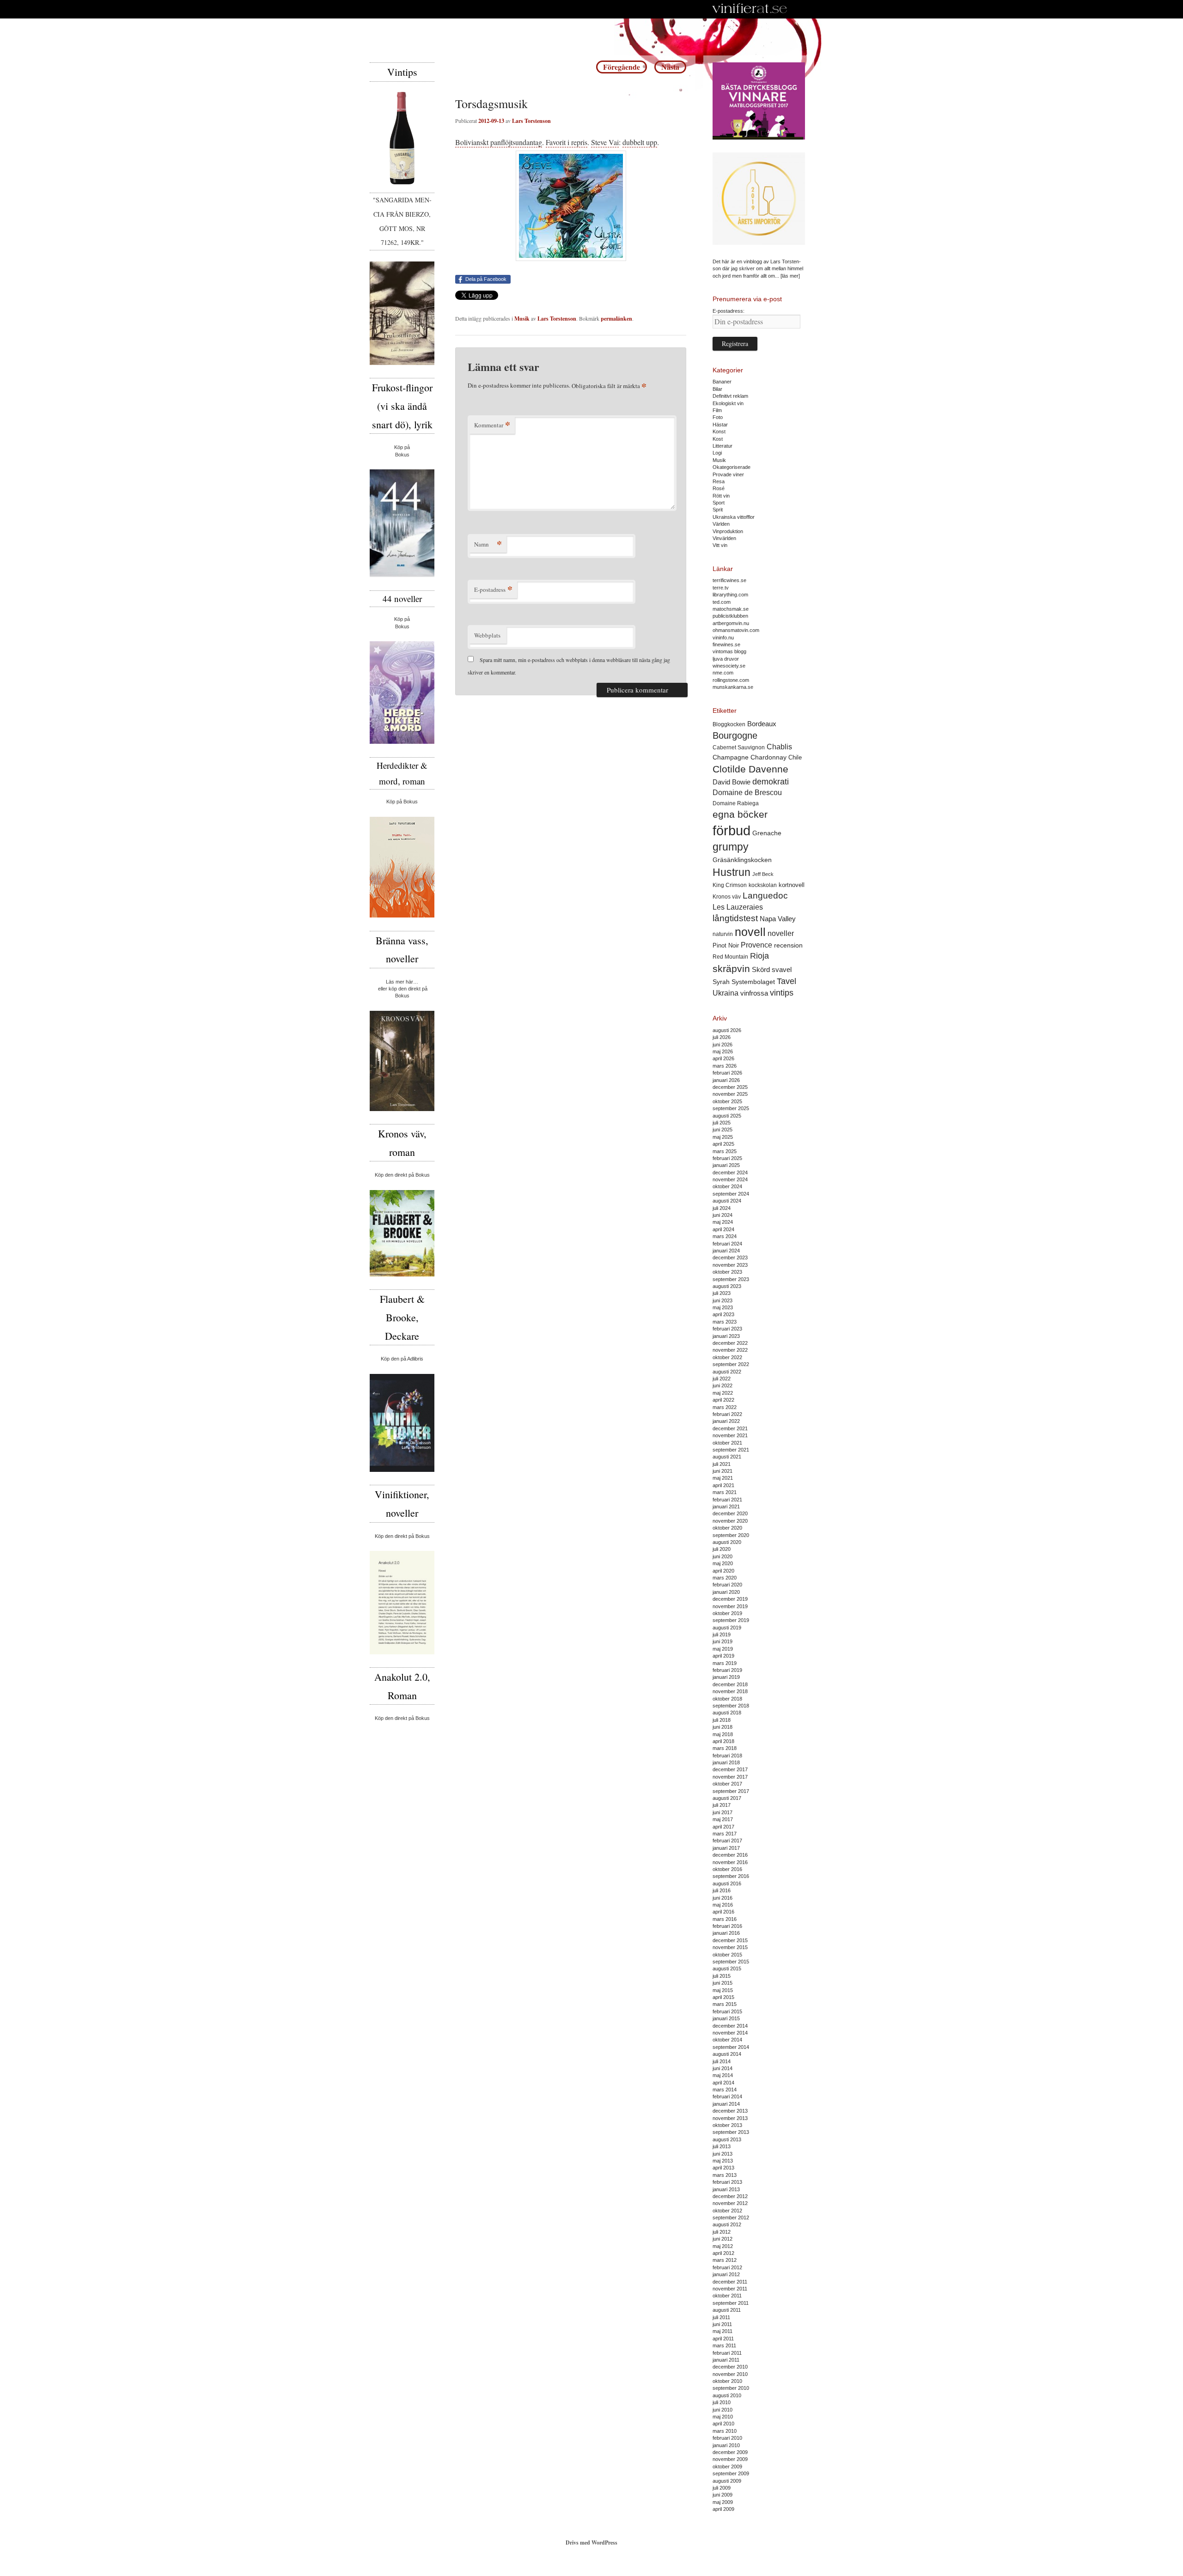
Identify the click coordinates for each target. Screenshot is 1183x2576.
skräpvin (731, 969)
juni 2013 (723, 2154)
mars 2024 (725, 1236)
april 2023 (723, 1314)
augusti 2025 (727, 1116)
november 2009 (730, 2459)
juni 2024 (723, 1215)
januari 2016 (726, 1933)
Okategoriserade (732, 467)
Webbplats (487, 635)
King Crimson (730, 885)
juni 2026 (723, 1045)
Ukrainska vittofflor (734, 517)
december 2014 (730, 2026)
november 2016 (730, 1862)
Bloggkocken (729, 724)
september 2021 (731, 1450)
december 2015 (730, 1940)
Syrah (721, 982)
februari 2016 (727, 1926)
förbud (732, 830)
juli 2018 (722, 1720)
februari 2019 (727, 1670)
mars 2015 (725, 2004)
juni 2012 (723, 2239)
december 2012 (730, 2196)
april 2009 (723, 2509)
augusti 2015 (727, 1968)
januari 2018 (726, 1762)
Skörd (761, 970)
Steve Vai (605, 142)
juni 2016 (723, 1898)
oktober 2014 (727, 2040)
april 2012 (723, 2253)
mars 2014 (725, 2090)
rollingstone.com (731, 680)
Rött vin (721, 496)
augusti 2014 (727, 2054)
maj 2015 (723, 1990)
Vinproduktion (728, 531)
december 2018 (730, 1684)
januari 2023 (726, 1336)
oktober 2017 (727, 1784)
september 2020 (731, 1535)
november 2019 (730, 1606)
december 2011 (730, 2282)
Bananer (722, 382)
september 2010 (731, 2388)
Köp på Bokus (402, 802)
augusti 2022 (727, 1372)
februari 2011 (727, 2353)
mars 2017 (725, 1834)
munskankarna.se (733, 687)
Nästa (670, 67)
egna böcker (740, 814)
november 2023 (730, 1265)
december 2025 (730, 1087)
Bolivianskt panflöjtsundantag (499, 142)
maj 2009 (723, 2502)
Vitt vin (720, 545)
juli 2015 (722, 1976)
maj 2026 (723, 1051)
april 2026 (723, 1058)
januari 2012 (726, 2274)
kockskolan (763, 885)
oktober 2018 (727, 1699)
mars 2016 (725, 1919)
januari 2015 (726, 2018)
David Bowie (732, 782)
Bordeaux (762, 724)
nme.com (723, 673)
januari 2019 (726, 1677)
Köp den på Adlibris (402, 1359)
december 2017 (730, 1769)
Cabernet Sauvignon (739, 747)
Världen (721, 524)
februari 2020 (727, 1585)
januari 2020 (726, 1592)
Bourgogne (735, 735)
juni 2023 (723, 1300)
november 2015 (730, 1947)
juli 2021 (722, 1464)
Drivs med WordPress (591, 2543)
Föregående (622, 67)
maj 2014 (723, 2075)
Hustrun (732, 872)
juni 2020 (723, 1556)
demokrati (771, 782)
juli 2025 (722, 1123)
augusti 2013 (727, 2139)
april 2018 (723, 1741)
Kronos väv (727, 896)
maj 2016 (723, 1905)
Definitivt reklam (730, 396)
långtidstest (735, 918)
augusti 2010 (727, 2395)
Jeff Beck (763, 874)
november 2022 (730, 1350)
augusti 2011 (727, 2310)
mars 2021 (725, 1492)
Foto (718, 417)
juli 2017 (722, 1805)
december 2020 (730, 1513)
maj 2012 (723, 2246)
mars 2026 (725, 1066)
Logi (717, 453)
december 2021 (730, 1428)
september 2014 (731, 2047)
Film (717, 410)
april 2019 (723, 1656)
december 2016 (730, 1855)
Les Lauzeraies (738, 907)
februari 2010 (727, 2438)
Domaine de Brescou (747, 793)
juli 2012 (722, 2232)
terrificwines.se (729, 580)
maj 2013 (723, 2161)
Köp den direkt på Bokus (402, 1175)
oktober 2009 (727, 2467)
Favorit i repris (567, 142)
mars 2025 (725, 1151)
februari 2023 (727, 1329)
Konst (719, 431)
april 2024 (723, 1229)
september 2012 (731, 2218)
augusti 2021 (727, 1457)
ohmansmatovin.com (736, 630)
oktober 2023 (727, 1272)
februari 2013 (727, 2182)
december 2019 (730, 1599)
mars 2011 (724, 2345)
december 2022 (730, 1343)
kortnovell (792, 885)
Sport (719, 503)
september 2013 (731, 2132)
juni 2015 (723, 1983)
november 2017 (730, 1777)
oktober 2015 (727, 1955)
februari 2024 (727, 1244)
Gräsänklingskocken (742, 860)
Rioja (759, 956)
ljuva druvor (726, 659)
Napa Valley (778, 919)
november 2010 (730, 2374)
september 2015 (731, 1962)
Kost (718, 439)
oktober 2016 (727, 1869)
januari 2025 (726, 1165)
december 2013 (730, 2111)
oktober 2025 (727, 1101)
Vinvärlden (724, 538)
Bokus (402, 455)
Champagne (731, 757)
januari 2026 (726, 1080)
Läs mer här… (402, 982)
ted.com (722, 602)
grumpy (731, 847)
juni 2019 (723, 1641)
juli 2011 (721, 2317)
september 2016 (731, 1876)
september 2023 (731, 1279)
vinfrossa (754, 993)
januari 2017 (726, 1848)
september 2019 (731, 1620)
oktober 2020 (727, 1528)
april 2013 (723, 2168)
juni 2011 (722, 2324)
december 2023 (730, 1258)
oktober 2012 (727, 2211)
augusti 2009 (727, 2481)
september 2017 (731, 1791)
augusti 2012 (727, 2224)
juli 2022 (722, 1379)
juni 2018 (723, 1727)
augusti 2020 (727, 1542)
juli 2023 (722, 1293)
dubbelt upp (640, 142)
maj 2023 (723, 1307)
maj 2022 (723, 1393)
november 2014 (730, 2033)
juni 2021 (723, 1471)
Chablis (779, 747)
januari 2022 (726, 1421)
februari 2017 (727, 1841)
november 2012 (730, 2203)
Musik (522, 319)
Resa (719, 481)
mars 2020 (725, 1578)
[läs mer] (790, 276)
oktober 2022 (727, 1357)
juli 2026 (722, 1037)
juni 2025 (723, 1130)
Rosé (719, 488)
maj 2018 (723, 1734)
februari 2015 (727, 2011)
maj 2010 (723, 2417)
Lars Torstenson (531, 121)
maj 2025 (723, 1137)
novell (750, 932)
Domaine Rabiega (736, 803)
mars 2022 (725, 1407)
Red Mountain (730, 957)
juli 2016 (722, 1890)
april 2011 (723, 2339)
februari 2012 (727, 2267)
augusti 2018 (727, 1713)
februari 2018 (727, 1756)
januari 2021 (726, 1507)
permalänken (616, 319)
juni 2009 (723, 2495)
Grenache (767, 833)
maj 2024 (723, 1222)
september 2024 (731, 1194)
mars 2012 (725, 2260)
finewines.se (726, 644)
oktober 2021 (727, 1443)
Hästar (720, 425)
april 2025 (723, 1144)
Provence (756, 945)
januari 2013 (726, 2189)
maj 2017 (723, 1819)
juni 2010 (723, 2410)
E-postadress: (729, 311)
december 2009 (730, 2452)
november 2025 (730, 1094)
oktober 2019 (727, 1613)
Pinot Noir (726, 945)
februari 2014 (727, 2096)
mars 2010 (725, 2431)
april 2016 (723, 1912)
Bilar (717, 389)
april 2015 (723, 1997)
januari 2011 (726, 2360)
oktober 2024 (727, 1186)
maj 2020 (723, 1563)
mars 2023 (725, 1322)
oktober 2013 (727, 2125)
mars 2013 (725, 2175)
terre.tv (721, 588)
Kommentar (492, 425)
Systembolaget (753, 982)
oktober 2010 (727, 2381)
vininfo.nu (723, 638)
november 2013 (730, 2118)
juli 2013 (722, 2146)
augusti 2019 (727, 1628)
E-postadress (493, 589)
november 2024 (730, 1179)
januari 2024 (726, 1251)
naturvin (723, 934)
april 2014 (723, 2083)
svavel (782, 970)
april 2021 (723, 1485)
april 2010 (723, 2424)
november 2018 (730, 1691)
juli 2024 (722, 1208)
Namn (488, 544)
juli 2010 (722, 2402)
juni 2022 (723, 1385)
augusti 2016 (727, 1883)
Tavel (787, 981)
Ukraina (726, 993)
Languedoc (765, 896)
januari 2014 (726, 2104)
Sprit (718, 510)
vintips (782, 993)
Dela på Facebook (486, 279)
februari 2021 (727, 1500)
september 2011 (731, 2303)
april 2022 (723, 1400)
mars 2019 (725, 1663)
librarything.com (730, 595)
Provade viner (728, 474)
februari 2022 (727, 1414)
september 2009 (731, 2473)
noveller (781, 933)
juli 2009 (722, 2488)
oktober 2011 (727, 2296)
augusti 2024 (727, 1201)
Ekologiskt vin (728, 403)
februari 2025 (727, 1158)
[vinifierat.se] (750, 9)
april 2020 (723, 1571)
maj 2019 (723, 1649)
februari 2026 (727, 1073)
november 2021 (730, 1435)
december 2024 (730, 1173)
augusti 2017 (727, 1798)
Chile (795, 757)
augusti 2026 (727, 1030)
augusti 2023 (727, 1286)
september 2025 (731, 1108)
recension (788, 945)
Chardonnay (768, 757)
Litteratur (723, 446)
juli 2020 (722, 1549)
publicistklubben (730, 616)
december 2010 (730, 2367)
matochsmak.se (731, 609)
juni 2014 (723, 2068)
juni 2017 (723, 1812)
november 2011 (730, 2289)
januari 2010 (726, 2445)
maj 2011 (723, 2331)
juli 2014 (722, 2061)
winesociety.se (729, 666)
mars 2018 (725, 1748)
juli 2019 (722, 1634)
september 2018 (731, 1706)
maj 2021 (723, 1478)
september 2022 (731, 1364)
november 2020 (730, 1521)
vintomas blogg (729, 651)
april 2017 (723, 1827)
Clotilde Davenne (750, 769)
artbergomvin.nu (731, 623)
